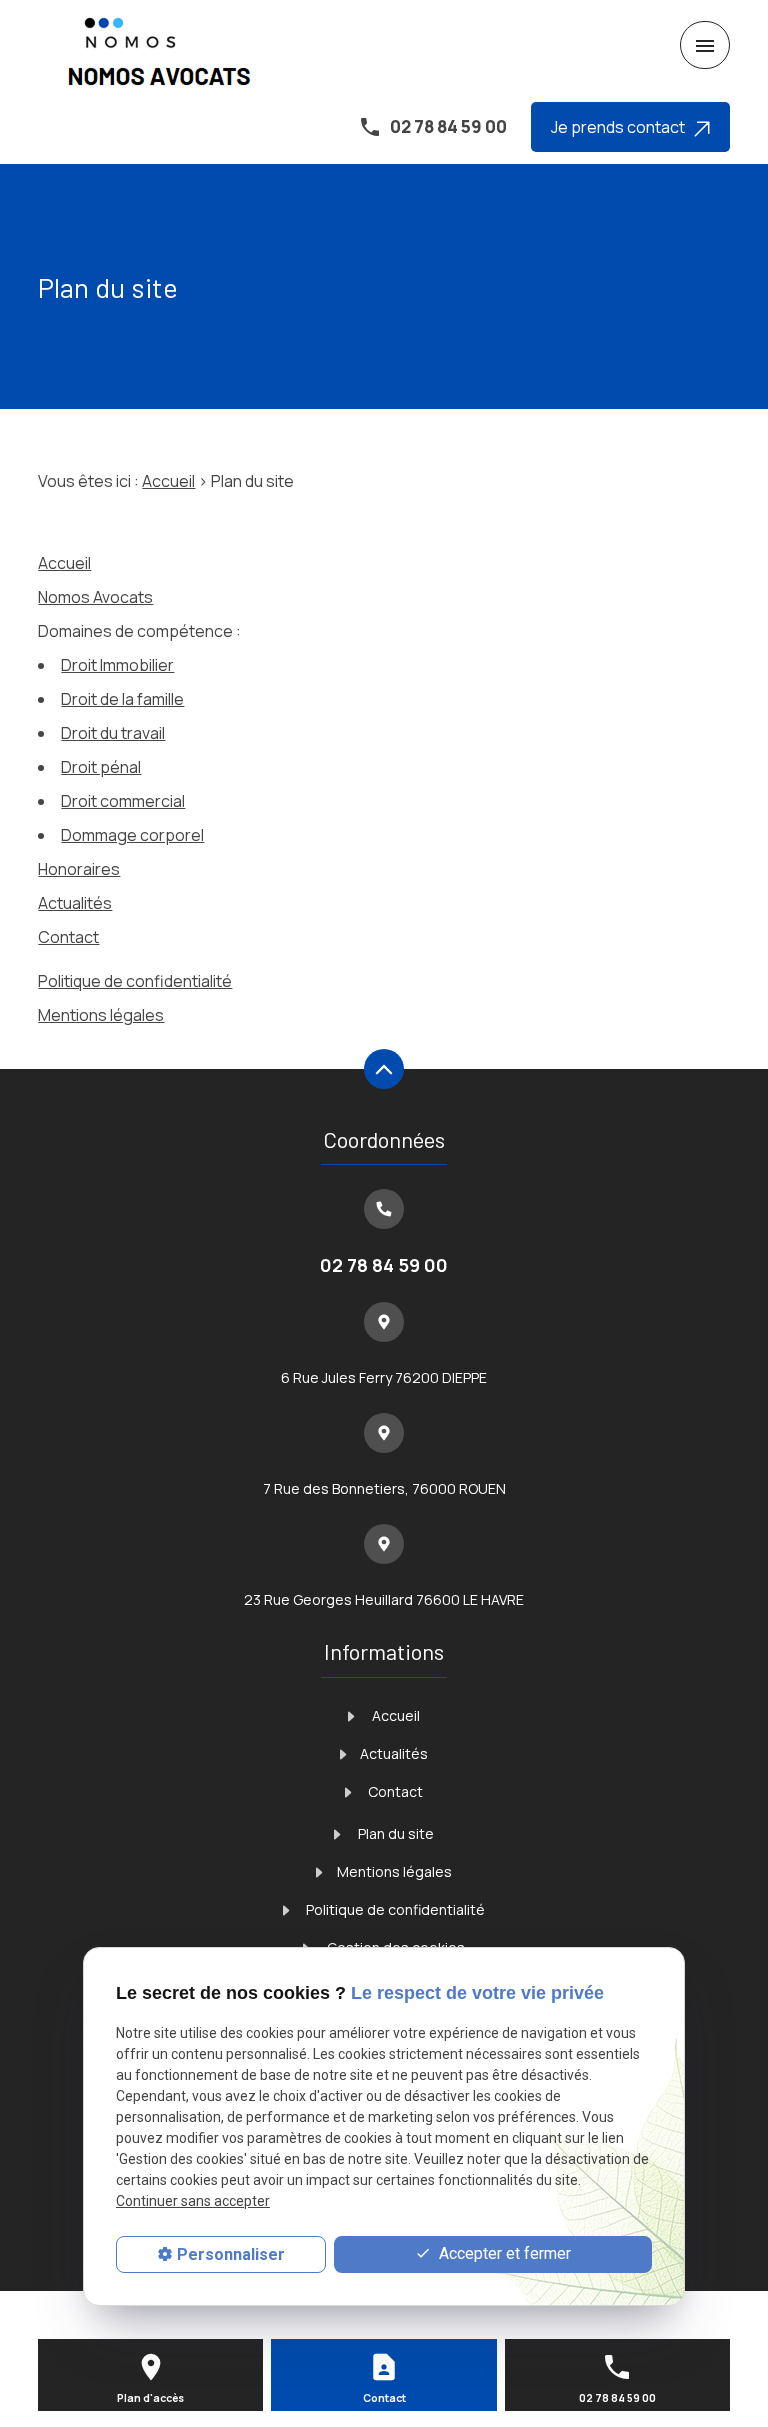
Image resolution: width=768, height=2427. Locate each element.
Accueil (168, 481)
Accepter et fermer (503, 2253)
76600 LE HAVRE (384, 1599)
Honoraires (79, 869)
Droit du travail (113, 733)
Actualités (75, 903)
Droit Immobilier (117, 665)
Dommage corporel (132, 835)
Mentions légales (101, 1015)
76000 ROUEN (384, 1488)
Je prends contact (622, 127)
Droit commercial (123, 801)
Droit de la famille (122, 699)
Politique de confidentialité (135, 981)
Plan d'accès (150, 2398)
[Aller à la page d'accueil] (162, 45)
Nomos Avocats (95, 597)
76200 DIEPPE (384, 1377)
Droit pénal (101, 767)
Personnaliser (231, 2254)
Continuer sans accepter (193, 2201)
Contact (68, 937)
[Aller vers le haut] (384, 1071)
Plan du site (394, 1833)
